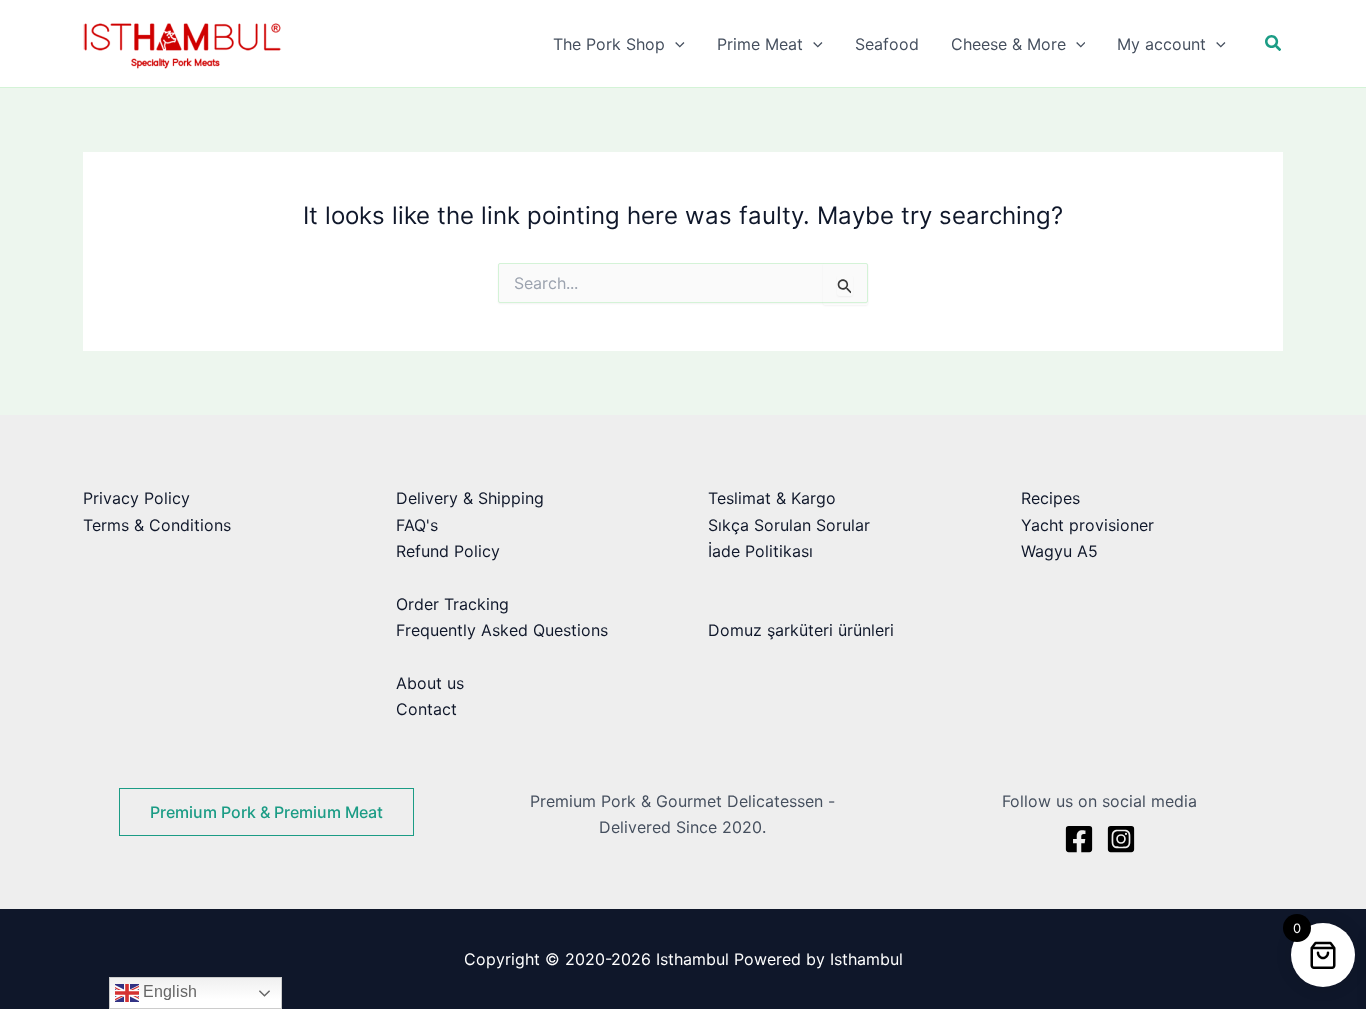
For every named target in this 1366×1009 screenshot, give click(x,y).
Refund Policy (448, 551)
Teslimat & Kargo (772, 498)
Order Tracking (452, 604)
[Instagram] (1121, 839)
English (168, 991)
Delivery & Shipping (470, 498)
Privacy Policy (136, 498)
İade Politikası (760, 551)
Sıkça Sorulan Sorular (789, 525)
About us (430, 683)
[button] (675, 44)
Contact (426, 709)
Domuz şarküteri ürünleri (801, 630)
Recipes (1050, 498)
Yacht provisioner (1087, 525)
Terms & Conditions (157, 525)
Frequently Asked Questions (502, 630)
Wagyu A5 (1059, 551)
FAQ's (417, 525)
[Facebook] (1079, 839)
